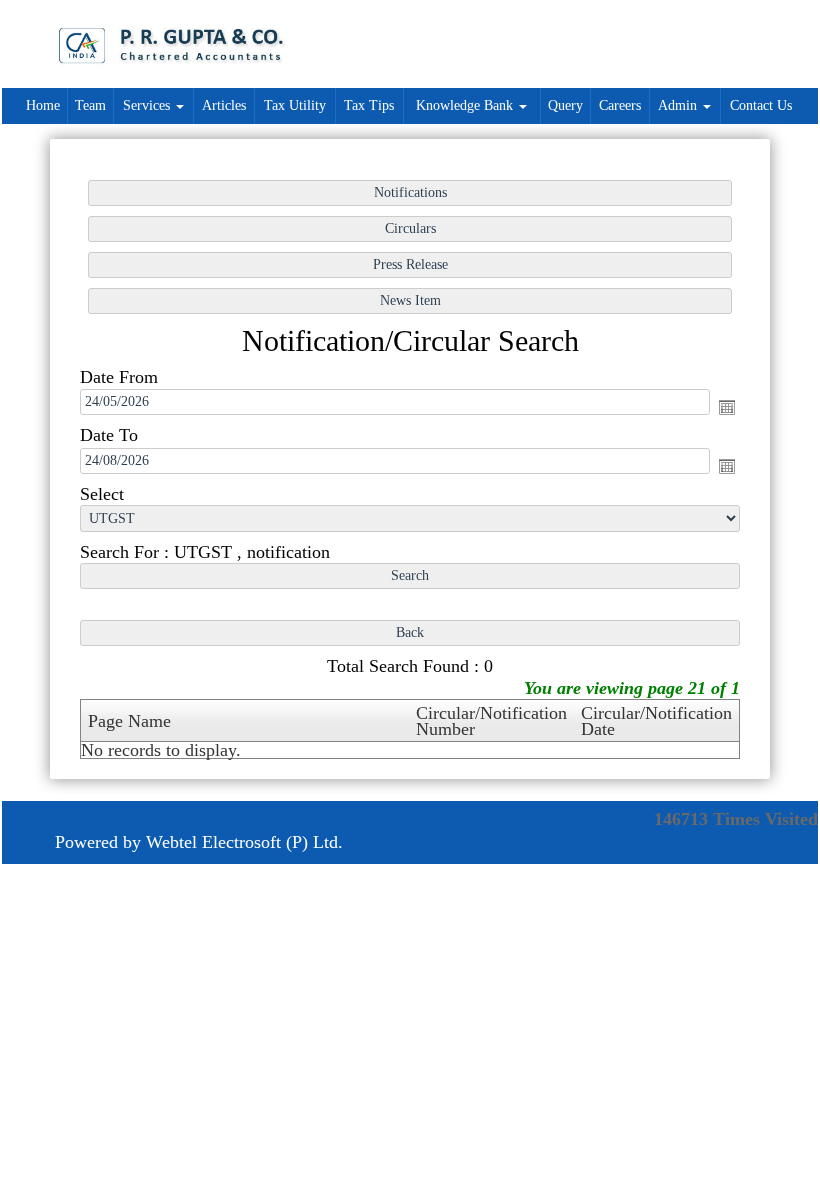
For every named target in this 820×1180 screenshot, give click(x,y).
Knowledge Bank (466, 105)
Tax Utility (295, 105)
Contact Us (761, 105)
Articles (224, 105)
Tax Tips (369, 105)
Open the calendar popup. (727, 407)
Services (148, 105)
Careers (620, 105)
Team (90, 105)
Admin (679, 105)
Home (43, 105)
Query (565, 105)
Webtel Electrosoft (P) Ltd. (244, 842)
